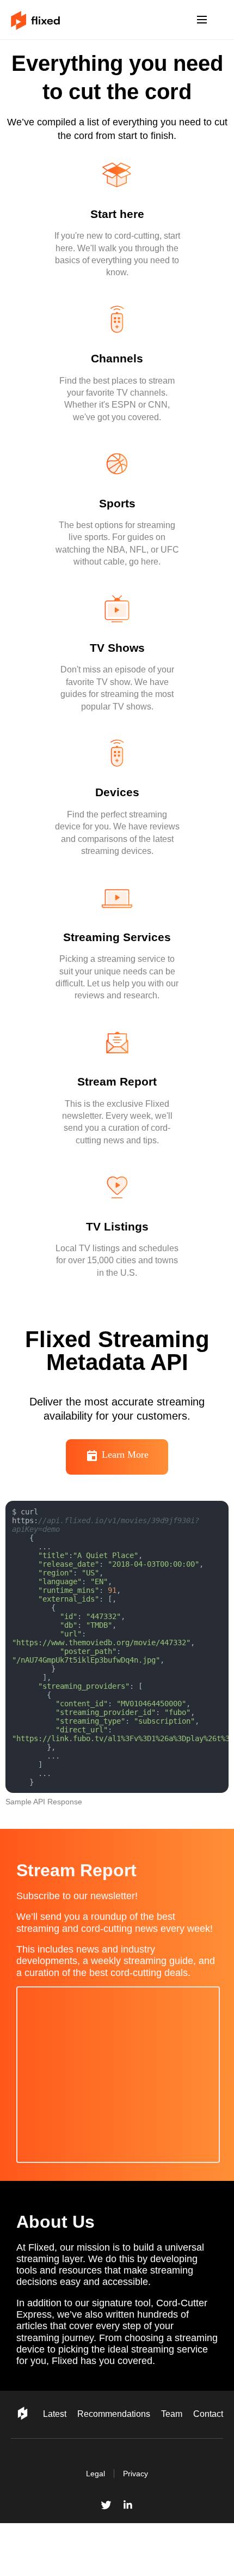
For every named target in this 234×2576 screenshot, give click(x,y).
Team (166, 2474)
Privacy (137, 2526)
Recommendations (103, 2474)
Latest (39, 2474)
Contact (206, 2474)
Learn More (125, 1489)
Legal (95, 2526)
